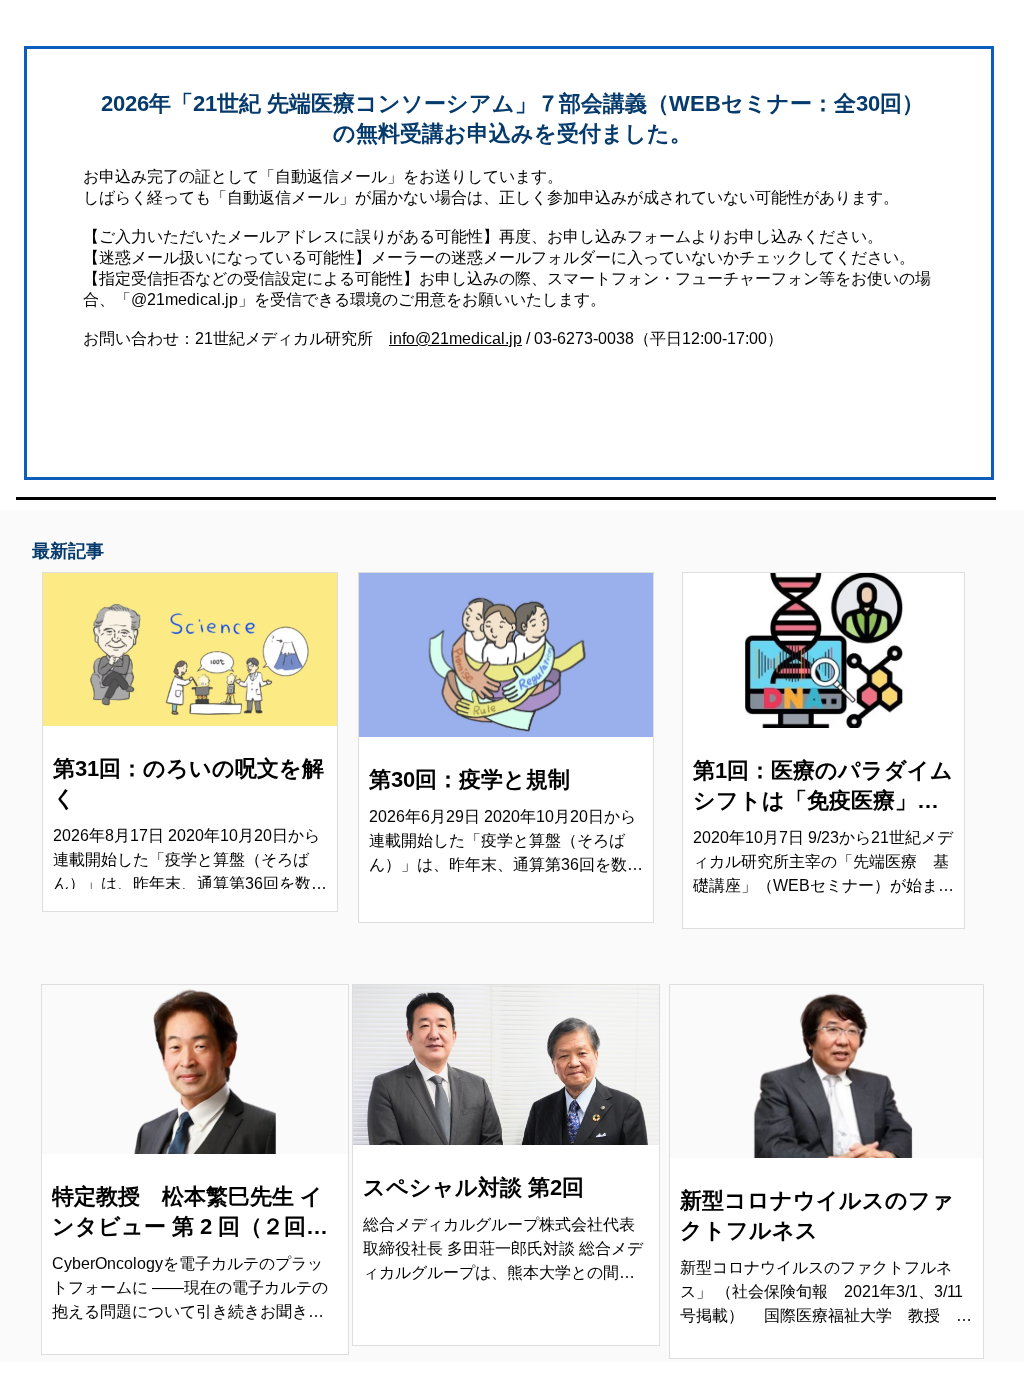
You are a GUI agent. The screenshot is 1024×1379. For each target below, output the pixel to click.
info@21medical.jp (455, 338)
